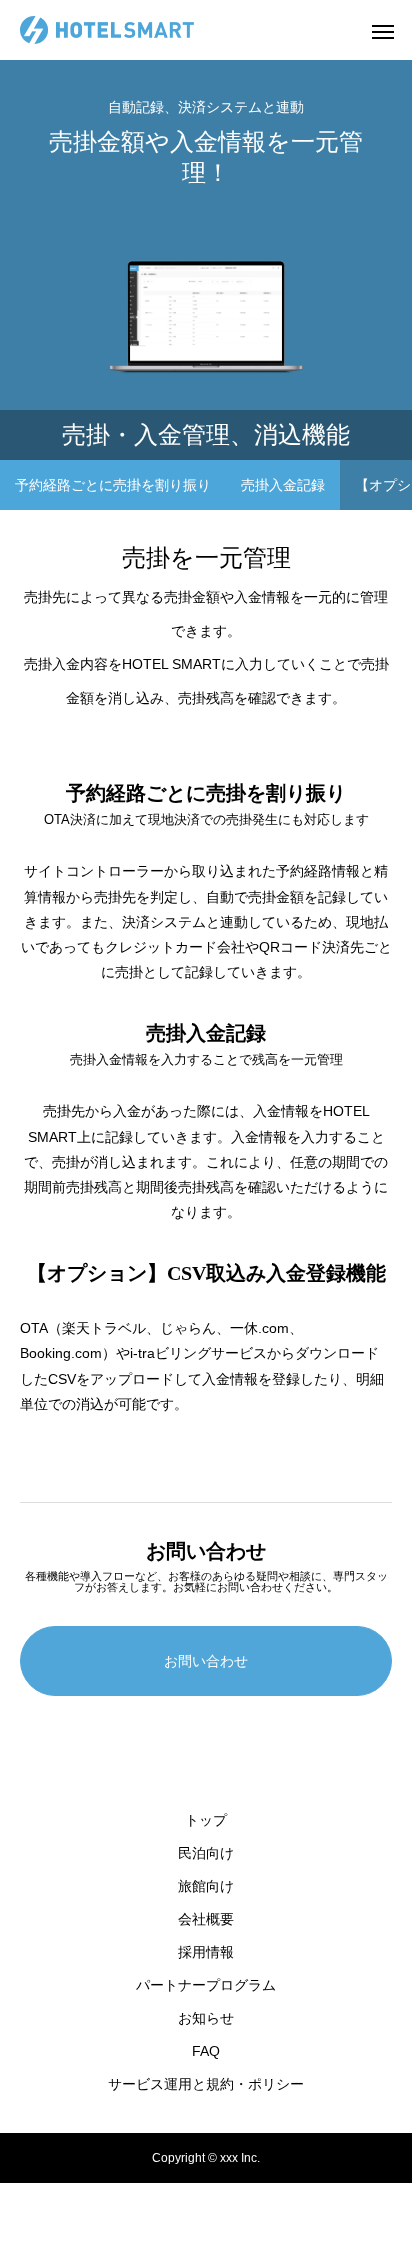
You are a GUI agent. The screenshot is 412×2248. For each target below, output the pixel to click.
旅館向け (206, 1886)
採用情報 (206, 1952)
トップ (206, 1820)
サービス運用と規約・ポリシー (206, 2084)
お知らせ (206, 2018)
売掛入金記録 (283, 485)
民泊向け (206, 1853)
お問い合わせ (206, 1661)
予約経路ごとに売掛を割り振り (113, 485)
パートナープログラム (206, 1985)
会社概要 (206, 1919)
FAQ (206, 2051)
